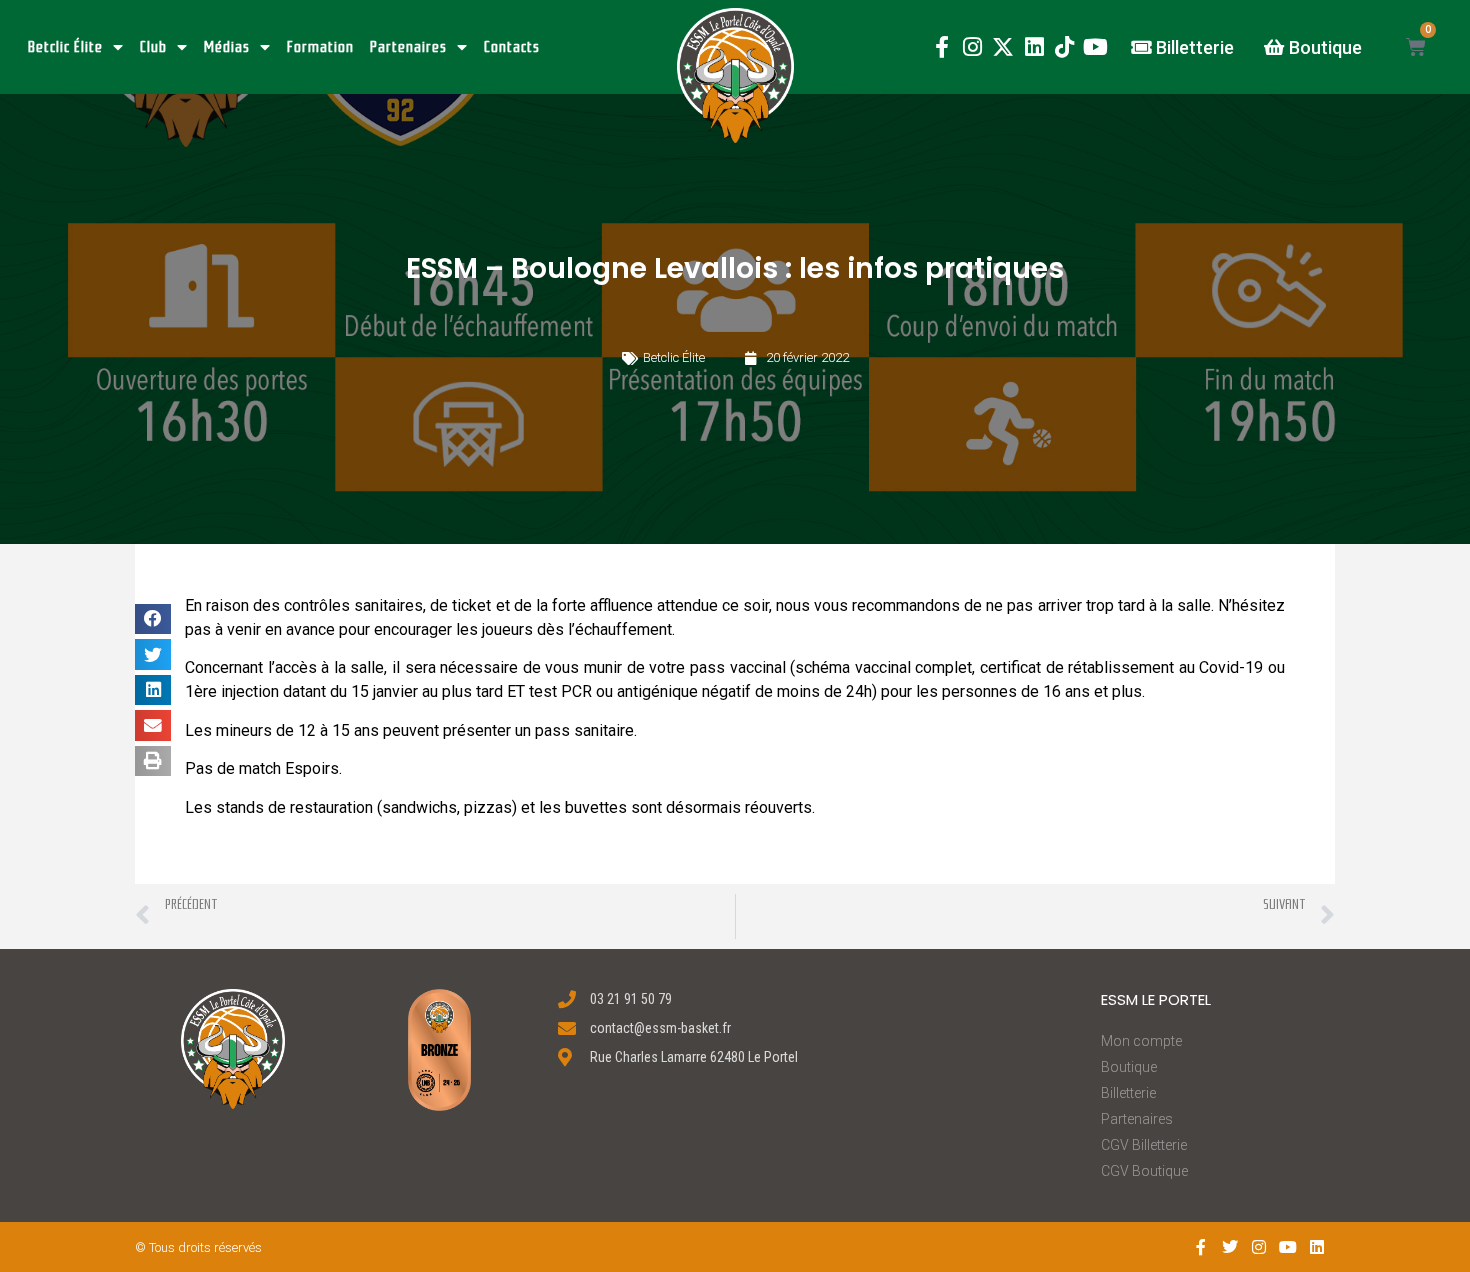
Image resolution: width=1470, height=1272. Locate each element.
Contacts (512, 47)
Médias (227, 47)
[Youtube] (1095, 47)
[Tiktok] (1064, 47)
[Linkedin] (1034, 47)
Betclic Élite (65, 47)
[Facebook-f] (941, 47)
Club (153, 47)
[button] (735, 75)
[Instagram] (972, 47)
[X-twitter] (1003, 47)
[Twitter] (1230, 1247)
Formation (320, 47)
